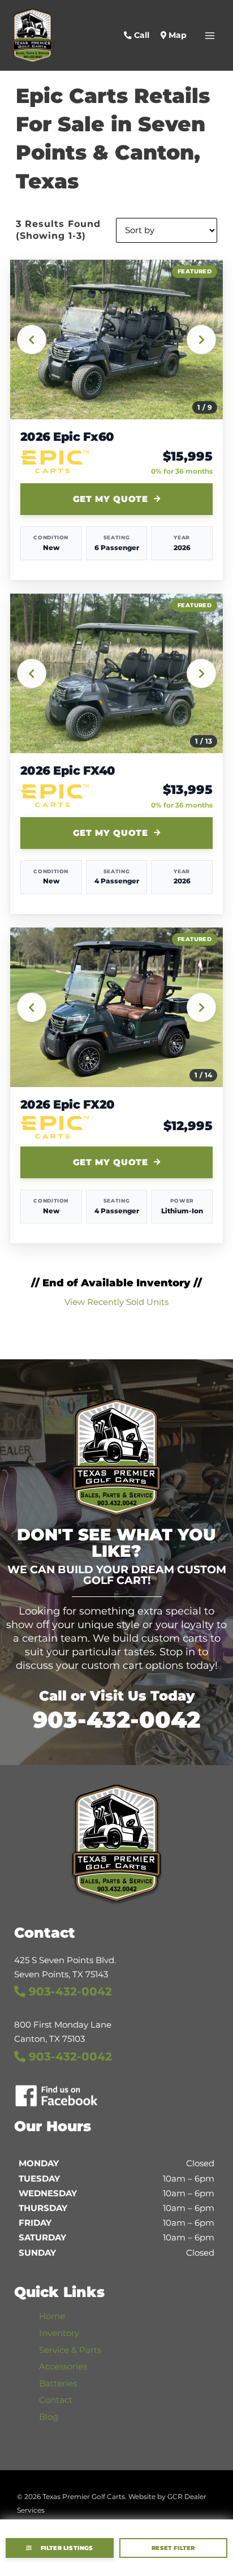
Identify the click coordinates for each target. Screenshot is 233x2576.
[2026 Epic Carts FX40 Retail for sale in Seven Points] (117, 673)
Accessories (63, 2367)
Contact (56, 2400)
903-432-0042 (116, 1720)
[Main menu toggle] (210, 36)
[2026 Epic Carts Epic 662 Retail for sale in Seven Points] (117, 340)
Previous (32, 340)
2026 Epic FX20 (68, 1105)
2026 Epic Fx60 (67, 437)
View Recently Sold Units (116, 1302)
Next (201, 340)
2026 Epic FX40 (68, 771)
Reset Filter (173, 2548)
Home (52, 2316)
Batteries (58, 2384)
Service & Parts (70, 2350)
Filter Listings (67, 2548)
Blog (49, 2417)
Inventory (59, 2333)
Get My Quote (111, 499)
